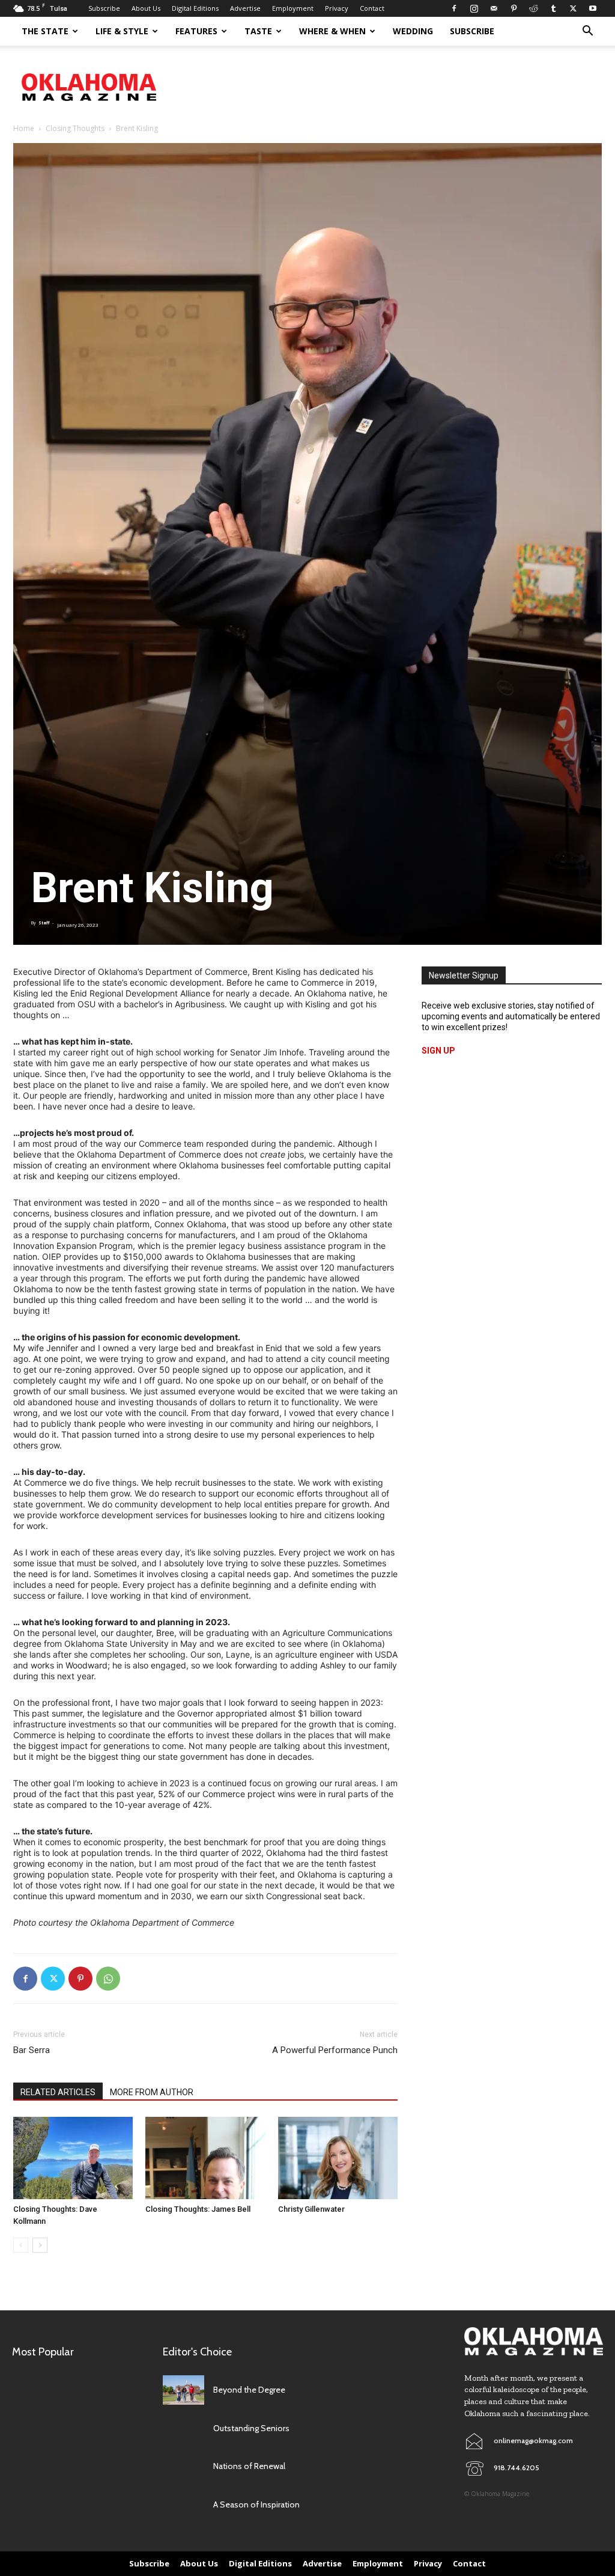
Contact (372, 8)
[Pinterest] (514, 8)
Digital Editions (195, 8)
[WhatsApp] (108, 1979)
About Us (146, 8)
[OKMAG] (534, 2341)
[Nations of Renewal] (183, 2466)
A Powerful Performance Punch (335, 2050)
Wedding (413, 31)
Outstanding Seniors (251, 2428)
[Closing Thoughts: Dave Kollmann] (73, 2158)
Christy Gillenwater (311, 2209)
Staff (44, 923)
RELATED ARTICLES (58, 2092)
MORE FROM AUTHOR (152, 2092)
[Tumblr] (553, 8)
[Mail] (494, 8)
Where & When (332, 31)
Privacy (337, 8)
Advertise (245, 8)
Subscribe (104, 8)
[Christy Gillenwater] (338, 2158)
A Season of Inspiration (256, 2504)
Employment (293, 8)
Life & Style (122, 31)
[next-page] (40, 2245)
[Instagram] (474, 8)
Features (196, 31)
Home (24, 128)
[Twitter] (573, 8)
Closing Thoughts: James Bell (199, 2209)
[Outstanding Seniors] (183, 2428)
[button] (587, 32)
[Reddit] (533, 8)
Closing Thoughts (75, 128)
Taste (258, 31)
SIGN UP (438, 1051)
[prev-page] (21, 2245)
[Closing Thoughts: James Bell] (205, 2158)
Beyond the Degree (249, 2390)
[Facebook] (454, 8)
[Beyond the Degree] (183, 2390)
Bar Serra (32, 2050)
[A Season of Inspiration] (183, 2505)
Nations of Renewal (249, 2466)
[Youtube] (593, 8)
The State (45, 31)
